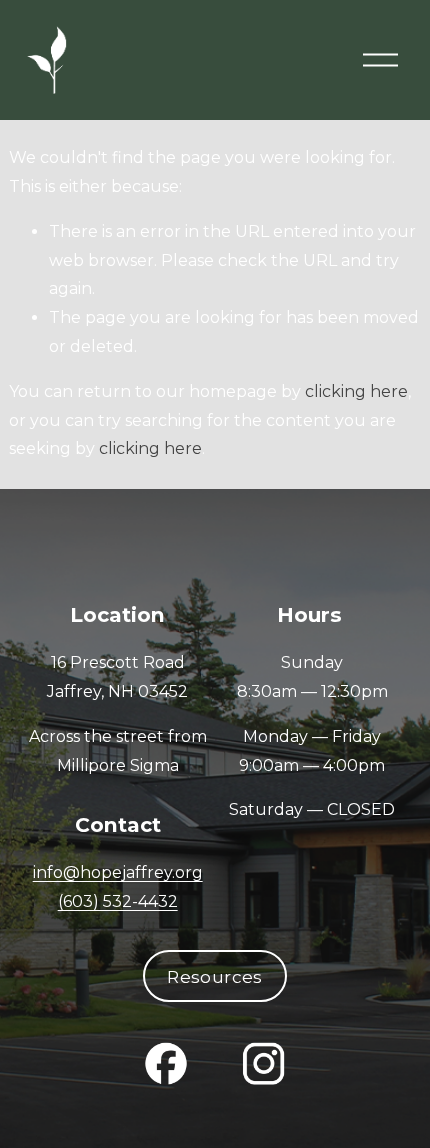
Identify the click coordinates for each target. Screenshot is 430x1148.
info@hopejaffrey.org (118, 872)
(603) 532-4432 (118, 901)
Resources (214, 976)
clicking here (356, 391)
